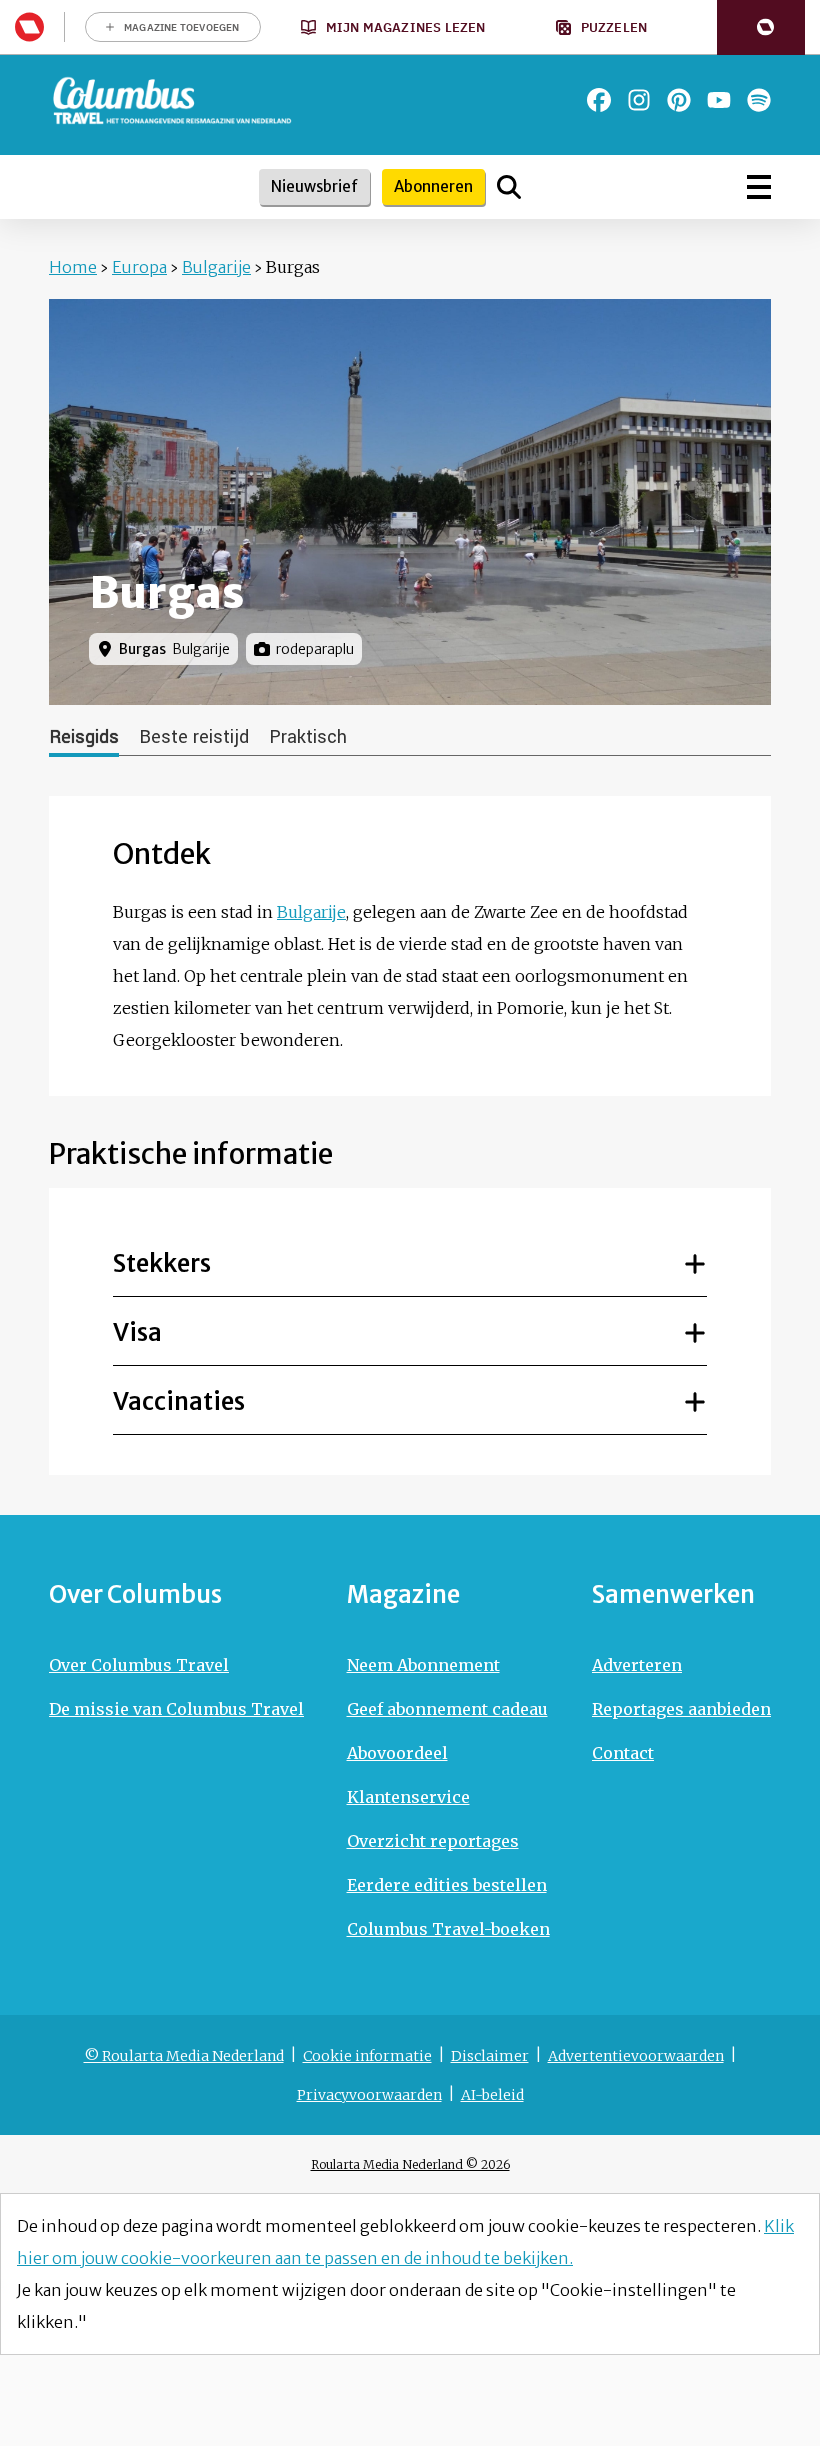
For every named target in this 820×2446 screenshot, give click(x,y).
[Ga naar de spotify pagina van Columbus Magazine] (759, 100)
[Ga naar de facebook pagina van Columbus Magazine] (599, 100)
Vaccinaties (179, 1401)
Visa (137, 1332)
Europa (139, 267)
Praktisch (308, 737)
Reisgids (84, 737)
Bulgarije (216, 267)
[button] (761, 27)
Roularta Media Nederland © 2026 (410, 2164)
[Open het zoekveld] (509, 187)
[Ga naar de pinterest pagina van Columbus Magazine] (679, 100)
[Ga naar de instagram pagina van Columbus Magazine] (639, 100)
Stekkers (162, 1263)
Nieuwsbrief (314, 186)
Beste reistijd (194, 737)
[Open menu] (759, 187)
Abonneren (433, 186)
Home (73, 267)
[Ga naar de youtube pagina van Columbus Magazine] (719, 100)
